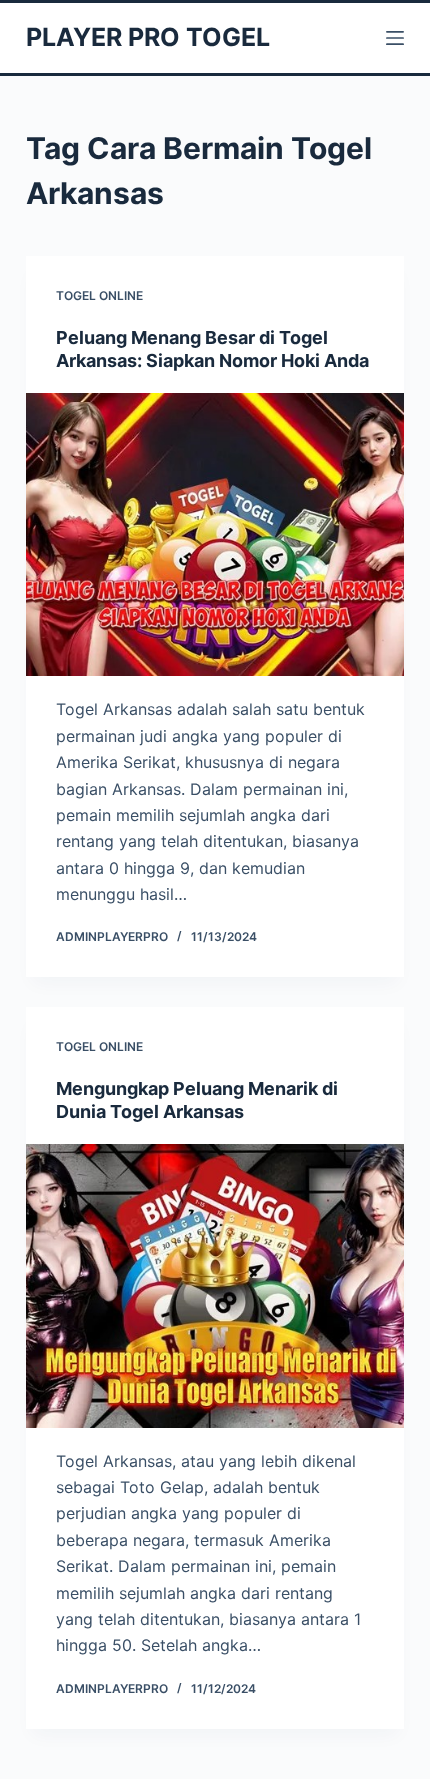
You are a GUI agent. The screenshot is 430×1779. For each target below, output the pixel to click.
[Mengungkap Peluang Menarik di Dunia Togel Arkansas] (215, 1286)
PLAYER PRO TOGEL (148, 37)
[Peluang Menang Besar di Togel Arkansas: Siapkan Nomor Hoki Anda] (215, 535)
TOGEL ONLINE (99, 295)
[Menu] (395, 38)
